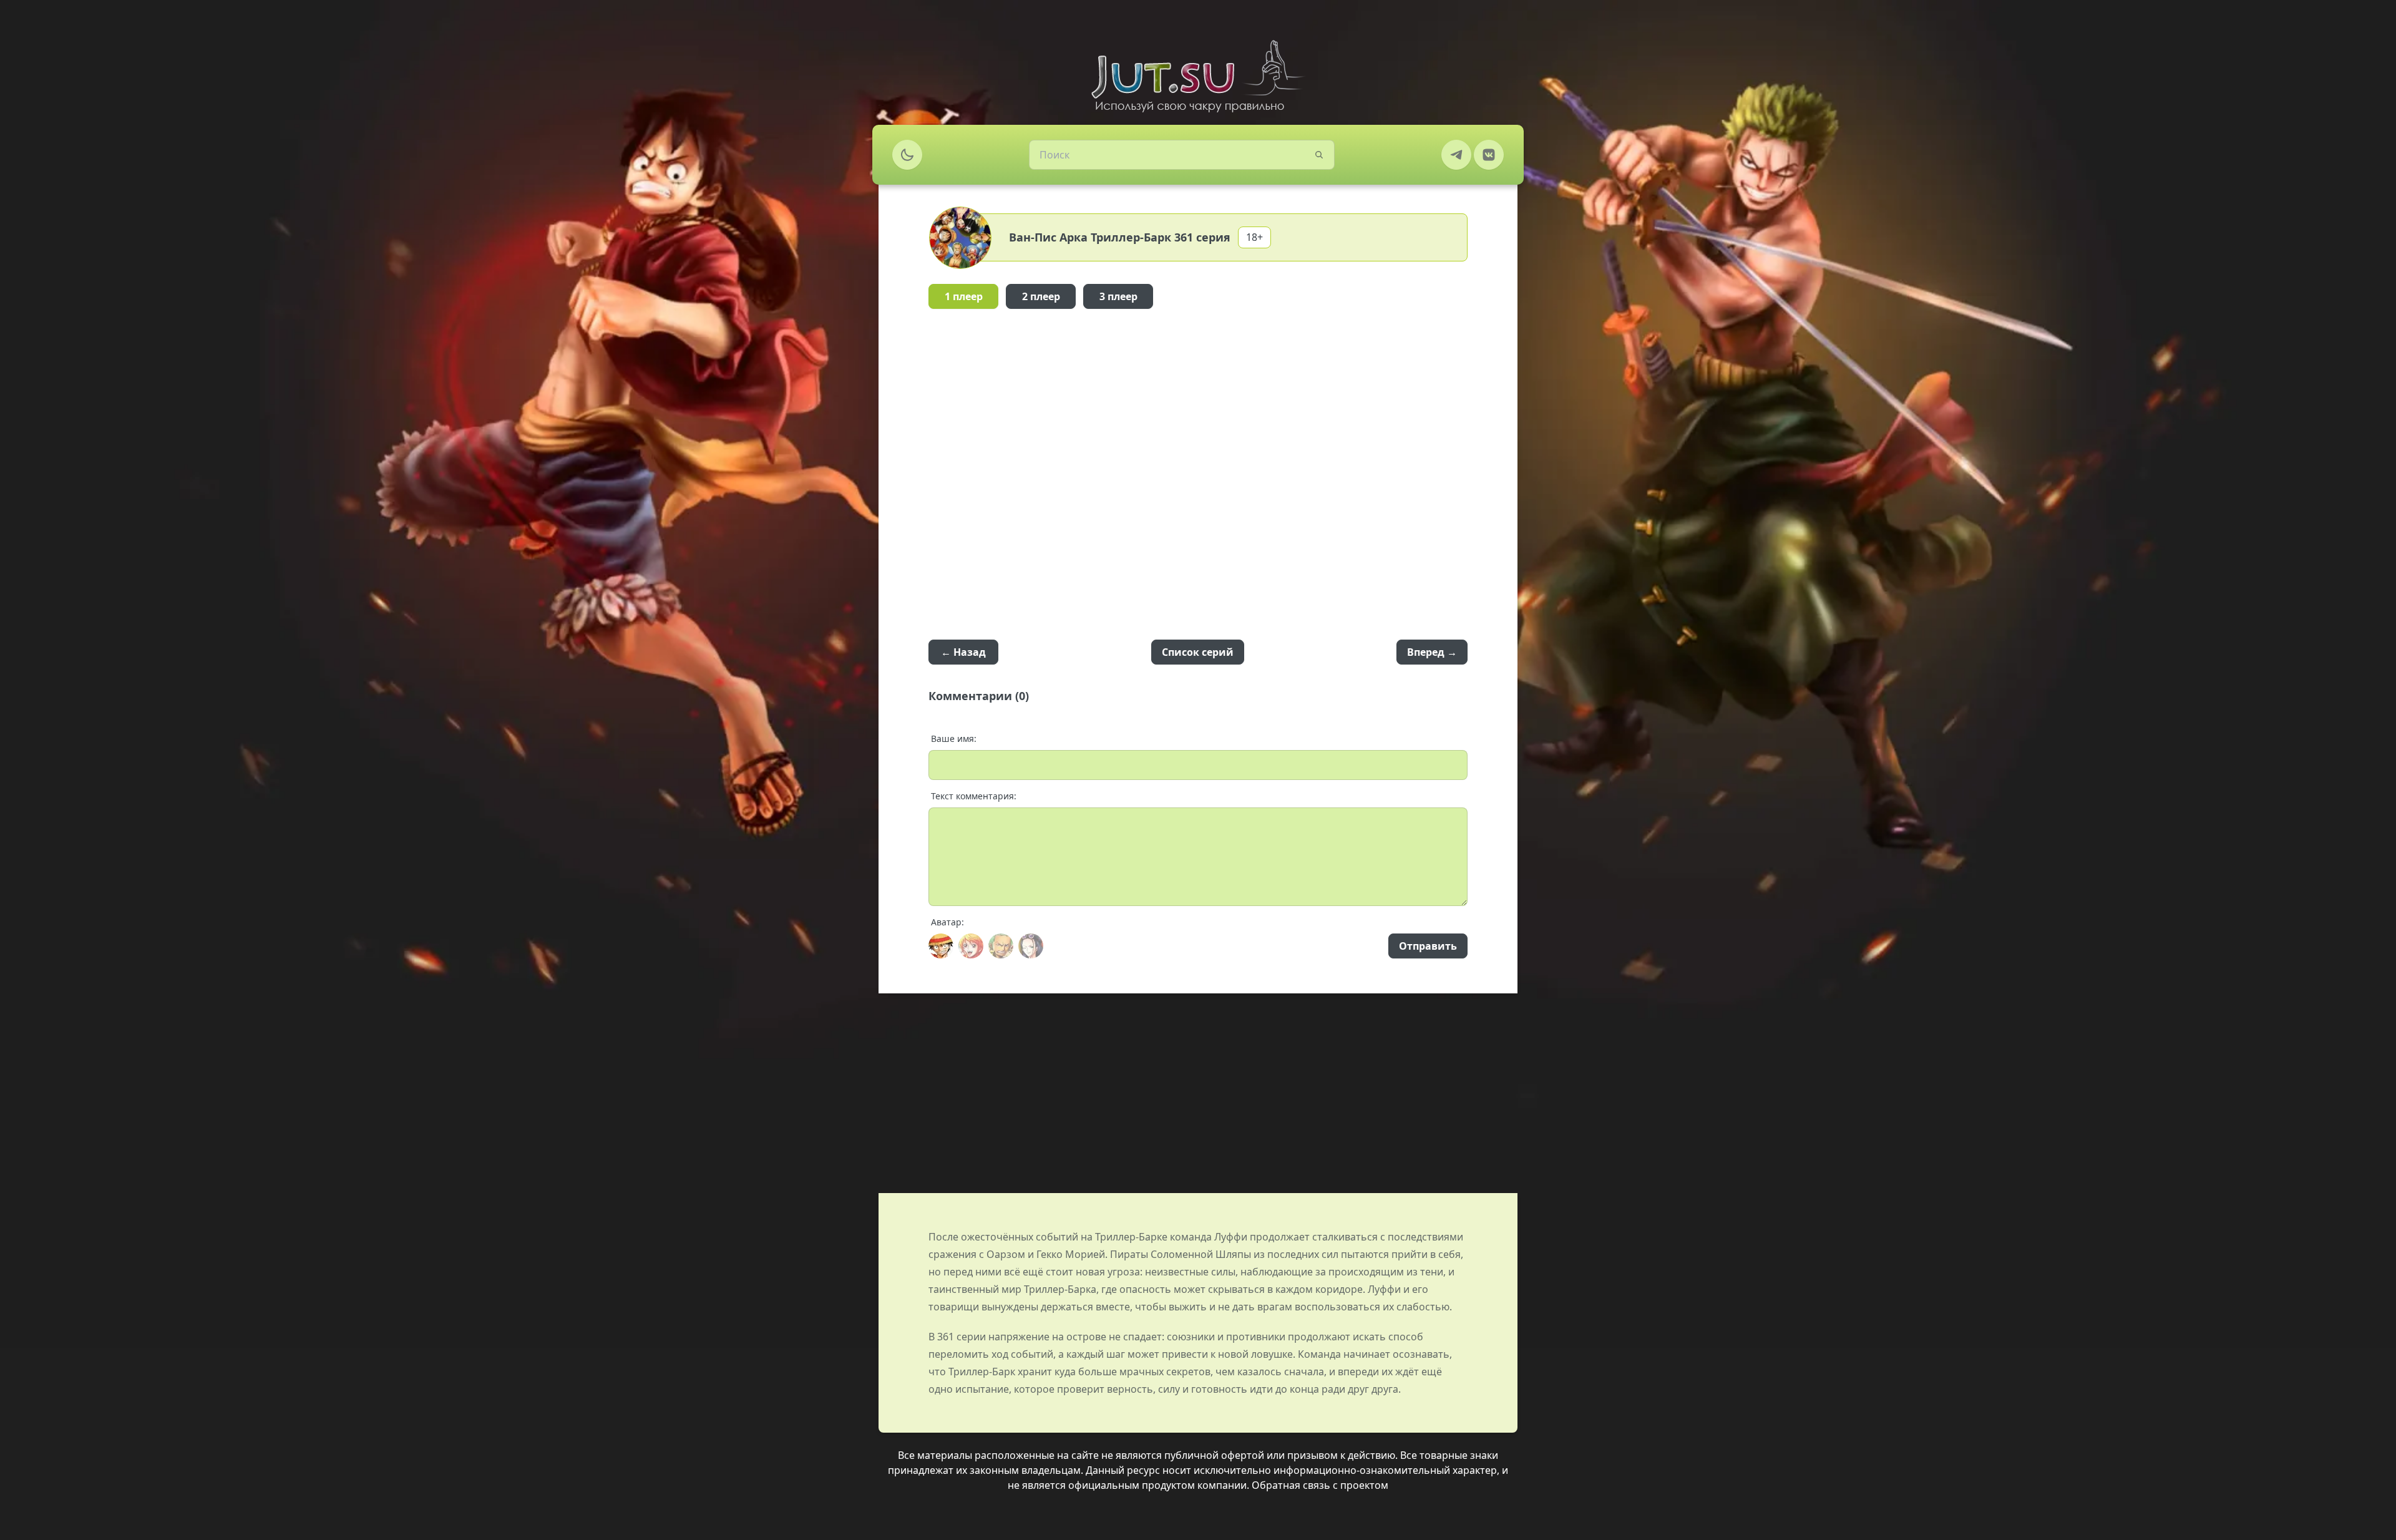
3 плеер (1118, 296)
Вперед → (1432, 652)
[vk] (1489, 155)
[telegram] (1456, 155)
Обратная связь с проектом (1320, 1485)
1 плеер (964, 296)
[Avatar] (941, 946)
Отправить (1428, 946)
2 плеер (1041, 296)
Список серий (1198, 652)
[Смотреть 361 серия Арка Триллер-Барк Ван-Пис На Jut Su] (1198, 76)
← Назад (963, 652)
